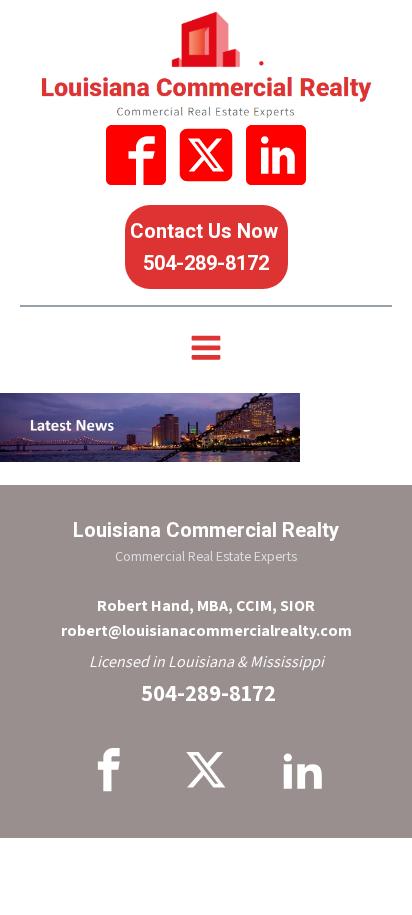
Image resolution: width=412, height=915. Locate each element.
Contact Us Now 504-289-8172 (206, 247)
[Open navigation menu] (206, 350)
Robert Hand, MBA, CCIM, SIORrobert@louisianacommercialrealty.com (206, 618)
